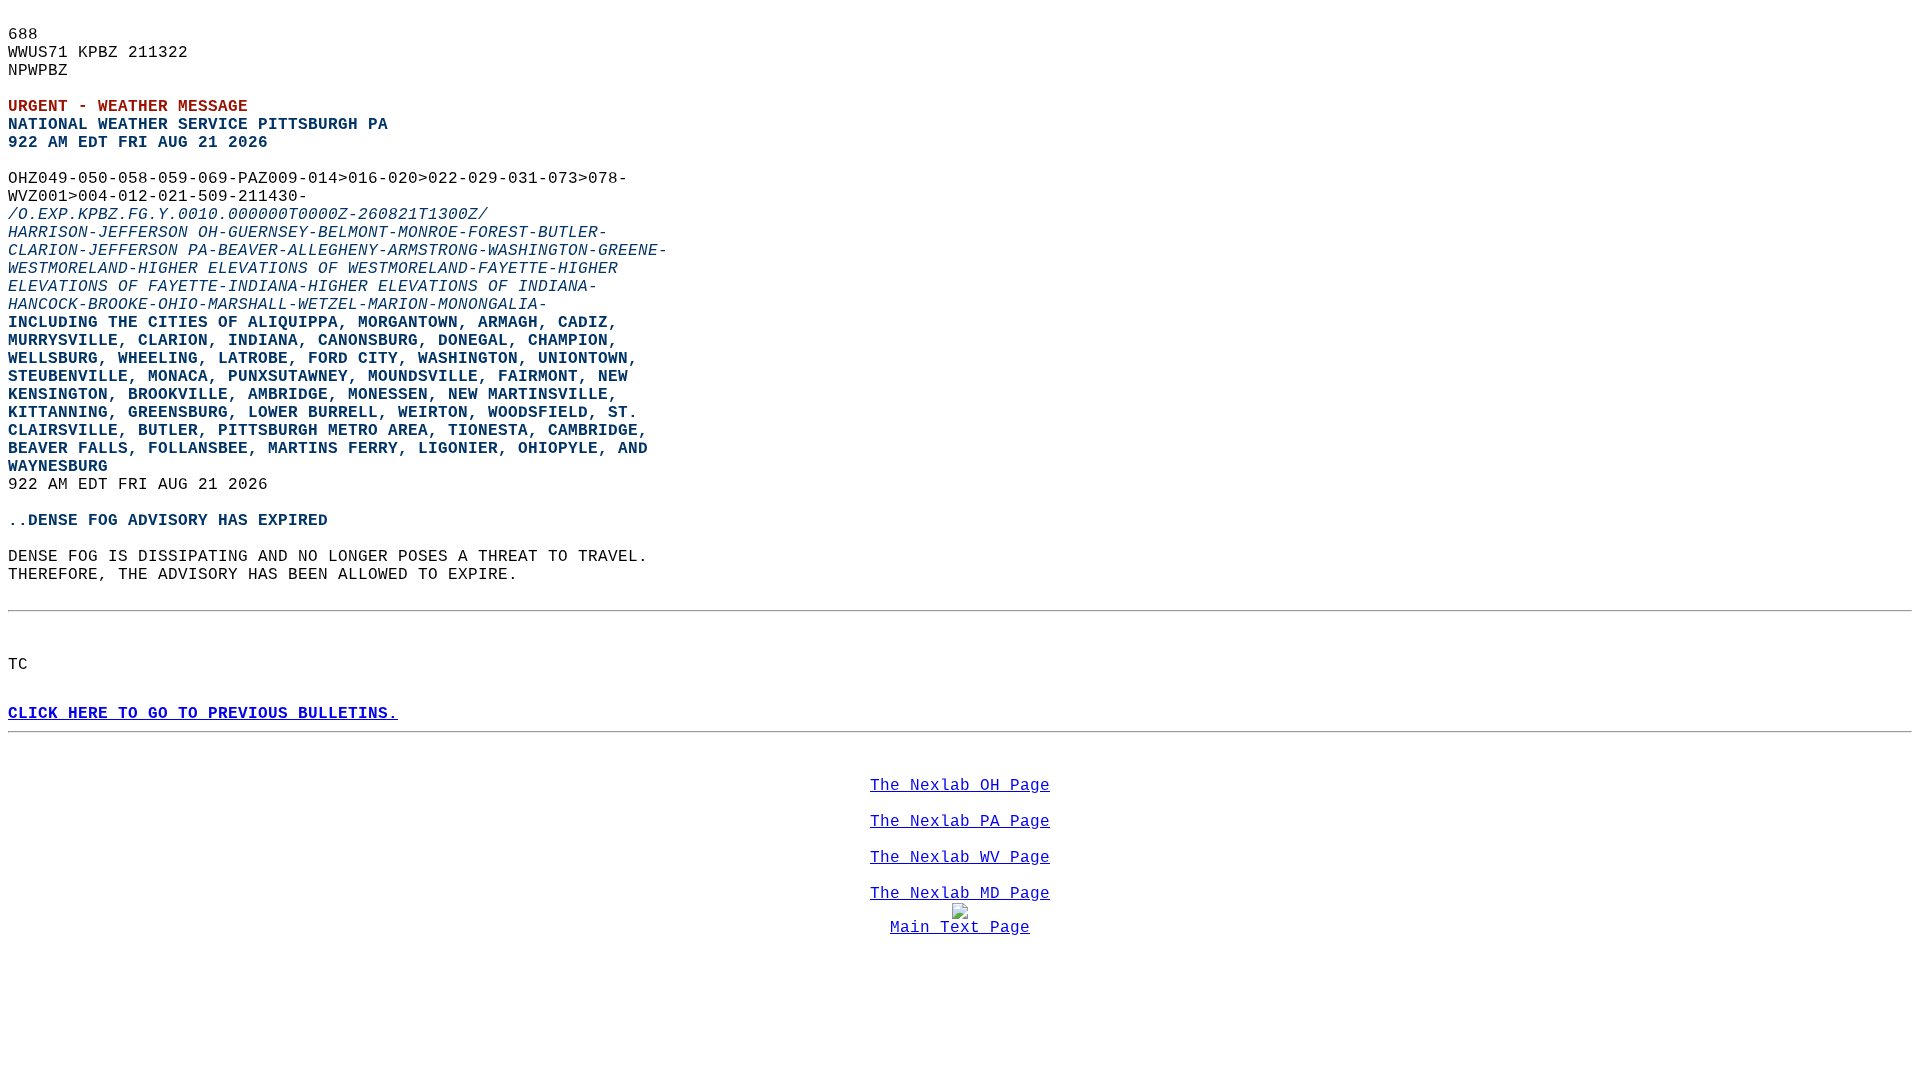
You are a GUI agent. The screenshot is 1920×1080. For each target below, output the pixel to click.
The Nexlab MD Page (960, 894)
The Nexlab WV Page (960, 858)
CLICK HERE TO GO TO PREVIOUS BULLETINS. (203, 714)
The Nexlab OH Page (960, 786)
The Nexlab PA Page (960, 822)
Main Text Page (960, 928)
